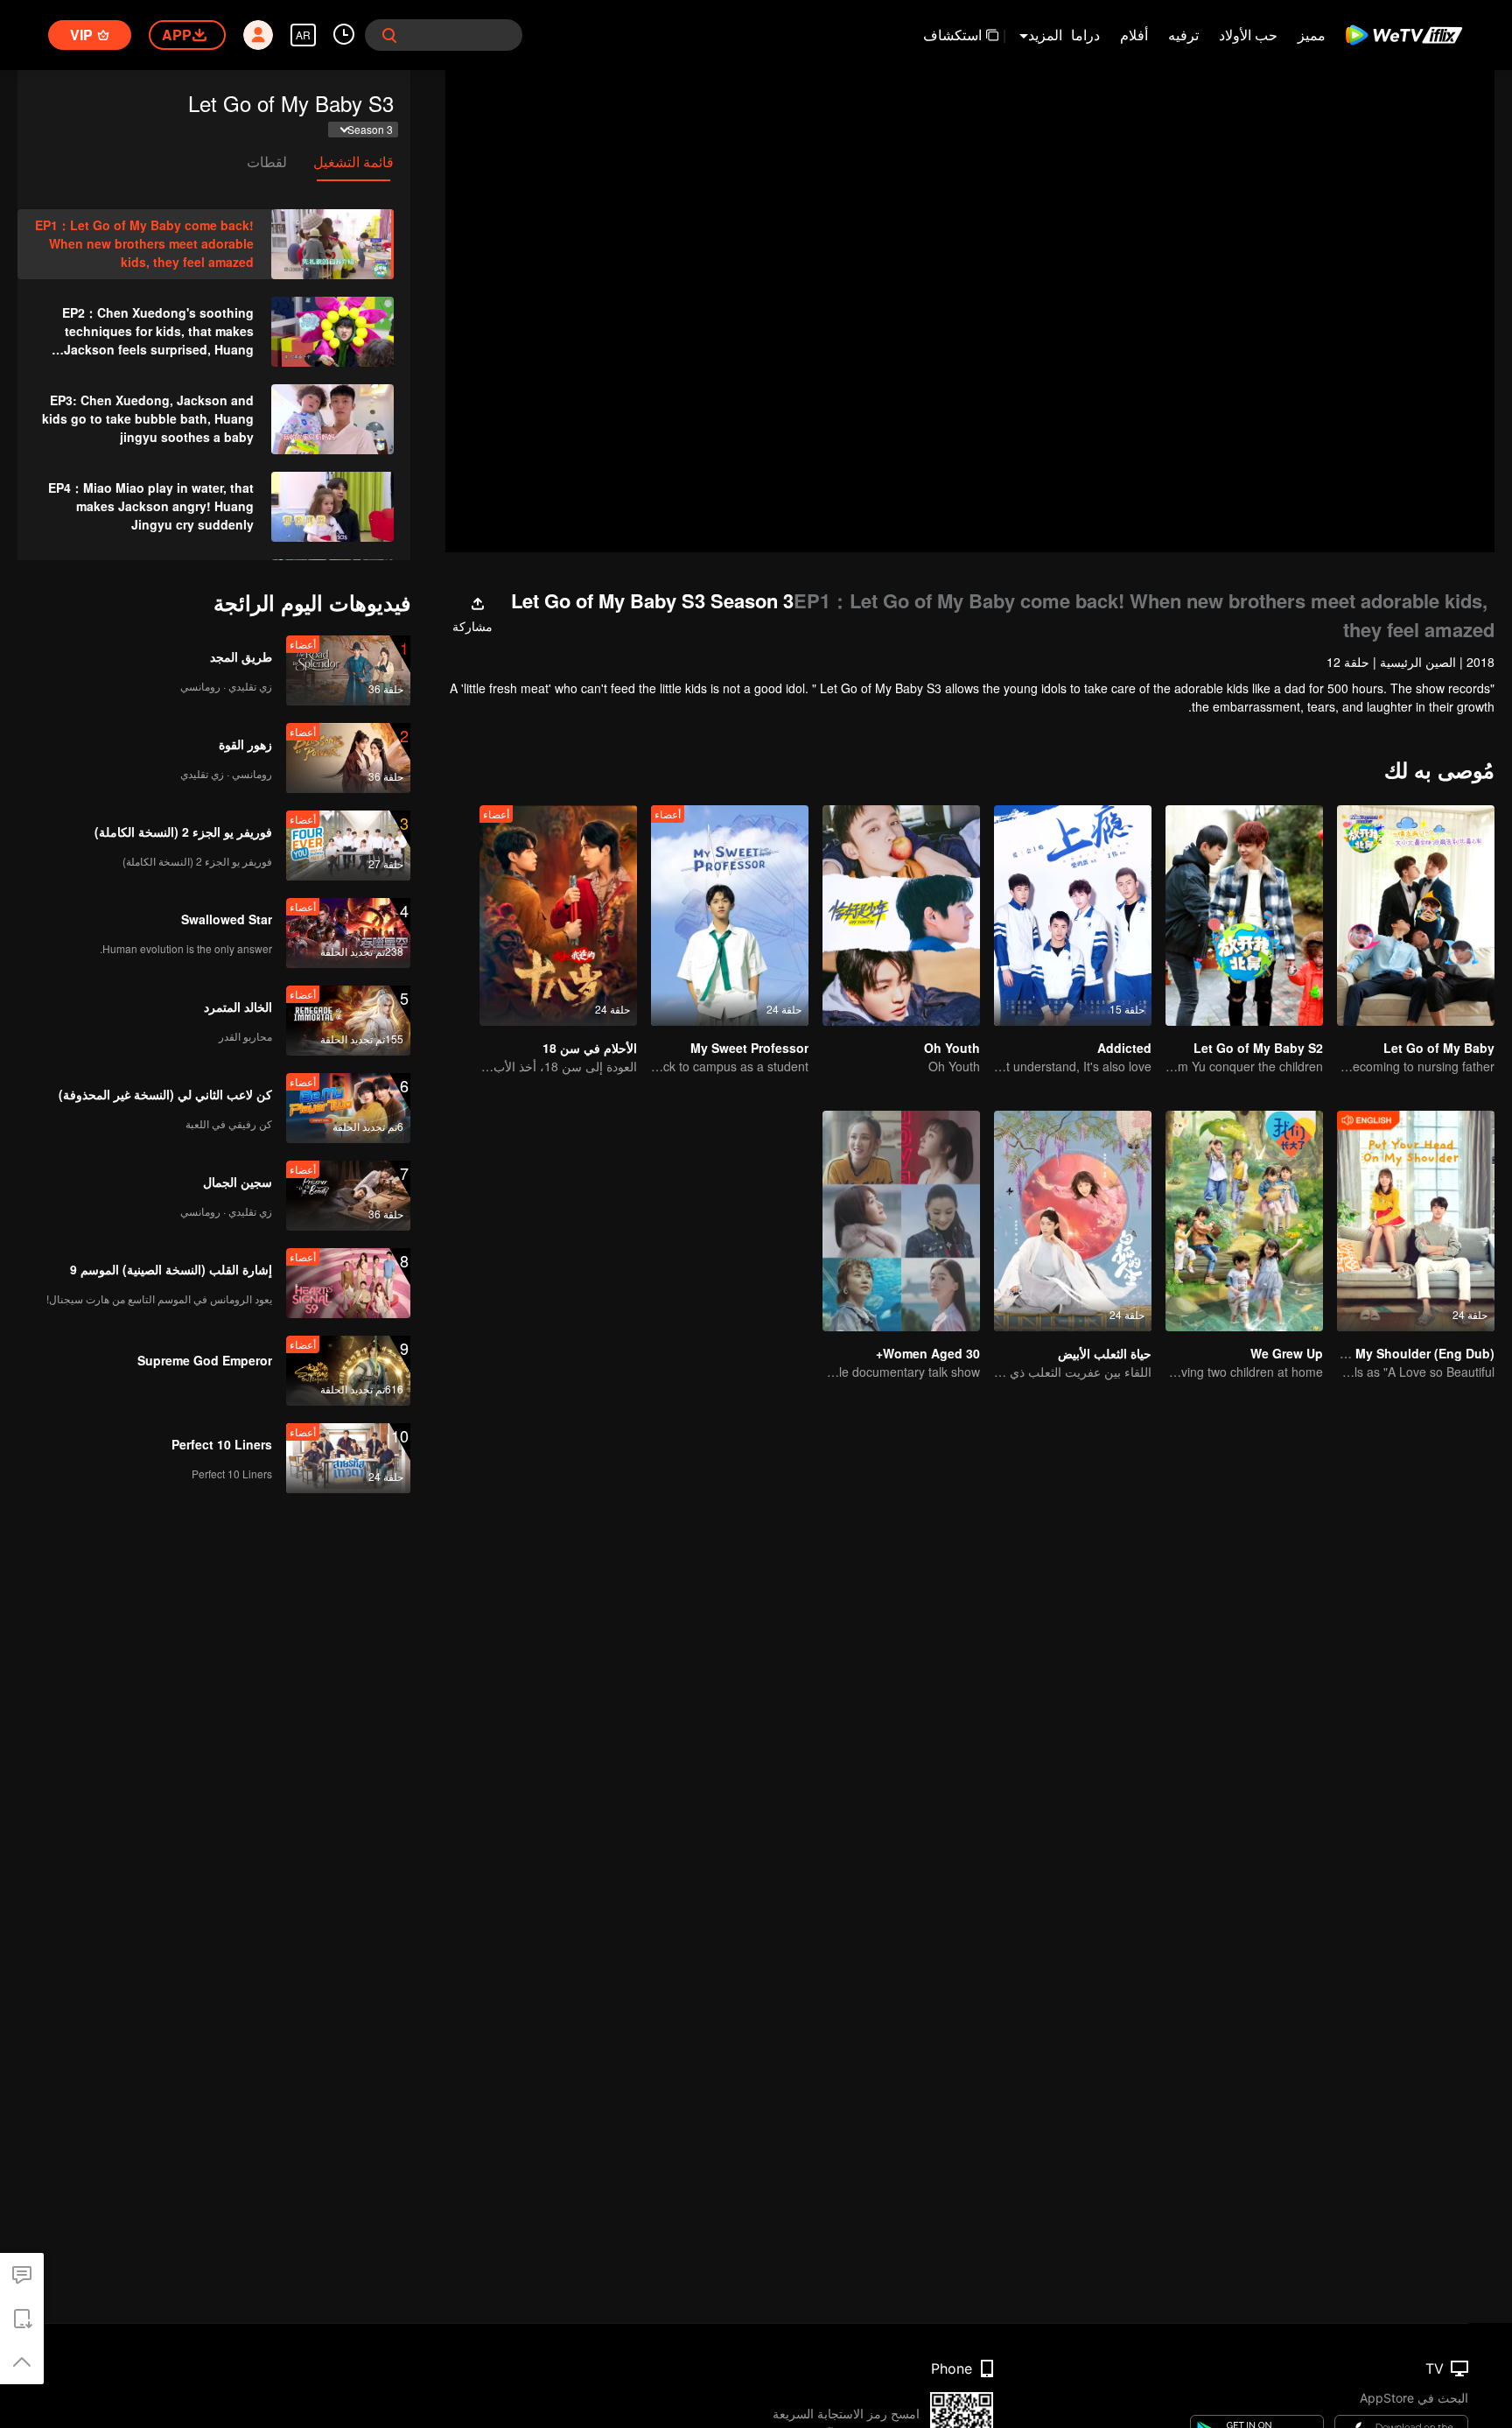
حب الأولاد (1248, 35)
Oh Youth (952, 1048)
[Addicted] (1073, 916)
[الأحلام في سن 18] (558, 916)
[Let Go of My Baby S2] (1244, 916)
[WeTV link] (1405, 35)
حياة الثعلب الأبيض (1105, 1353)
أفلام (1134, 35)
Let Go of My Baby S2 (1258, 1048)
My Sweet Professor (749, 1048)
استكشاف (952, 35)
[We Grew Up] (1244, 1221)
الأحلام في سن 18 (590, 1048)
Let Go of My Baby (1439, 1048)
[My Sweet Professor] (730, 916)
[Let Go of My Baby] (1416, 916)
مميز (1312, 35)
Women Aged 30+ (928, 1353)
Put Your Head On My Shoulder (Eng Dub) (1370, 1353)
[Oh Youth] (901, 916)
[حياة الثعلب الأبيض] (1073, 1221)
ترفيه (1183, 35)
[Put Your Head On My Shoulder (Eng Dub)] (1416, 1221)
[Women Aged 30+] (901, 1221)
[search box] (389, 35)
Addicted (1124, 1048)
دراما (1085, 35)
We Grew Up (1287, 1353)
